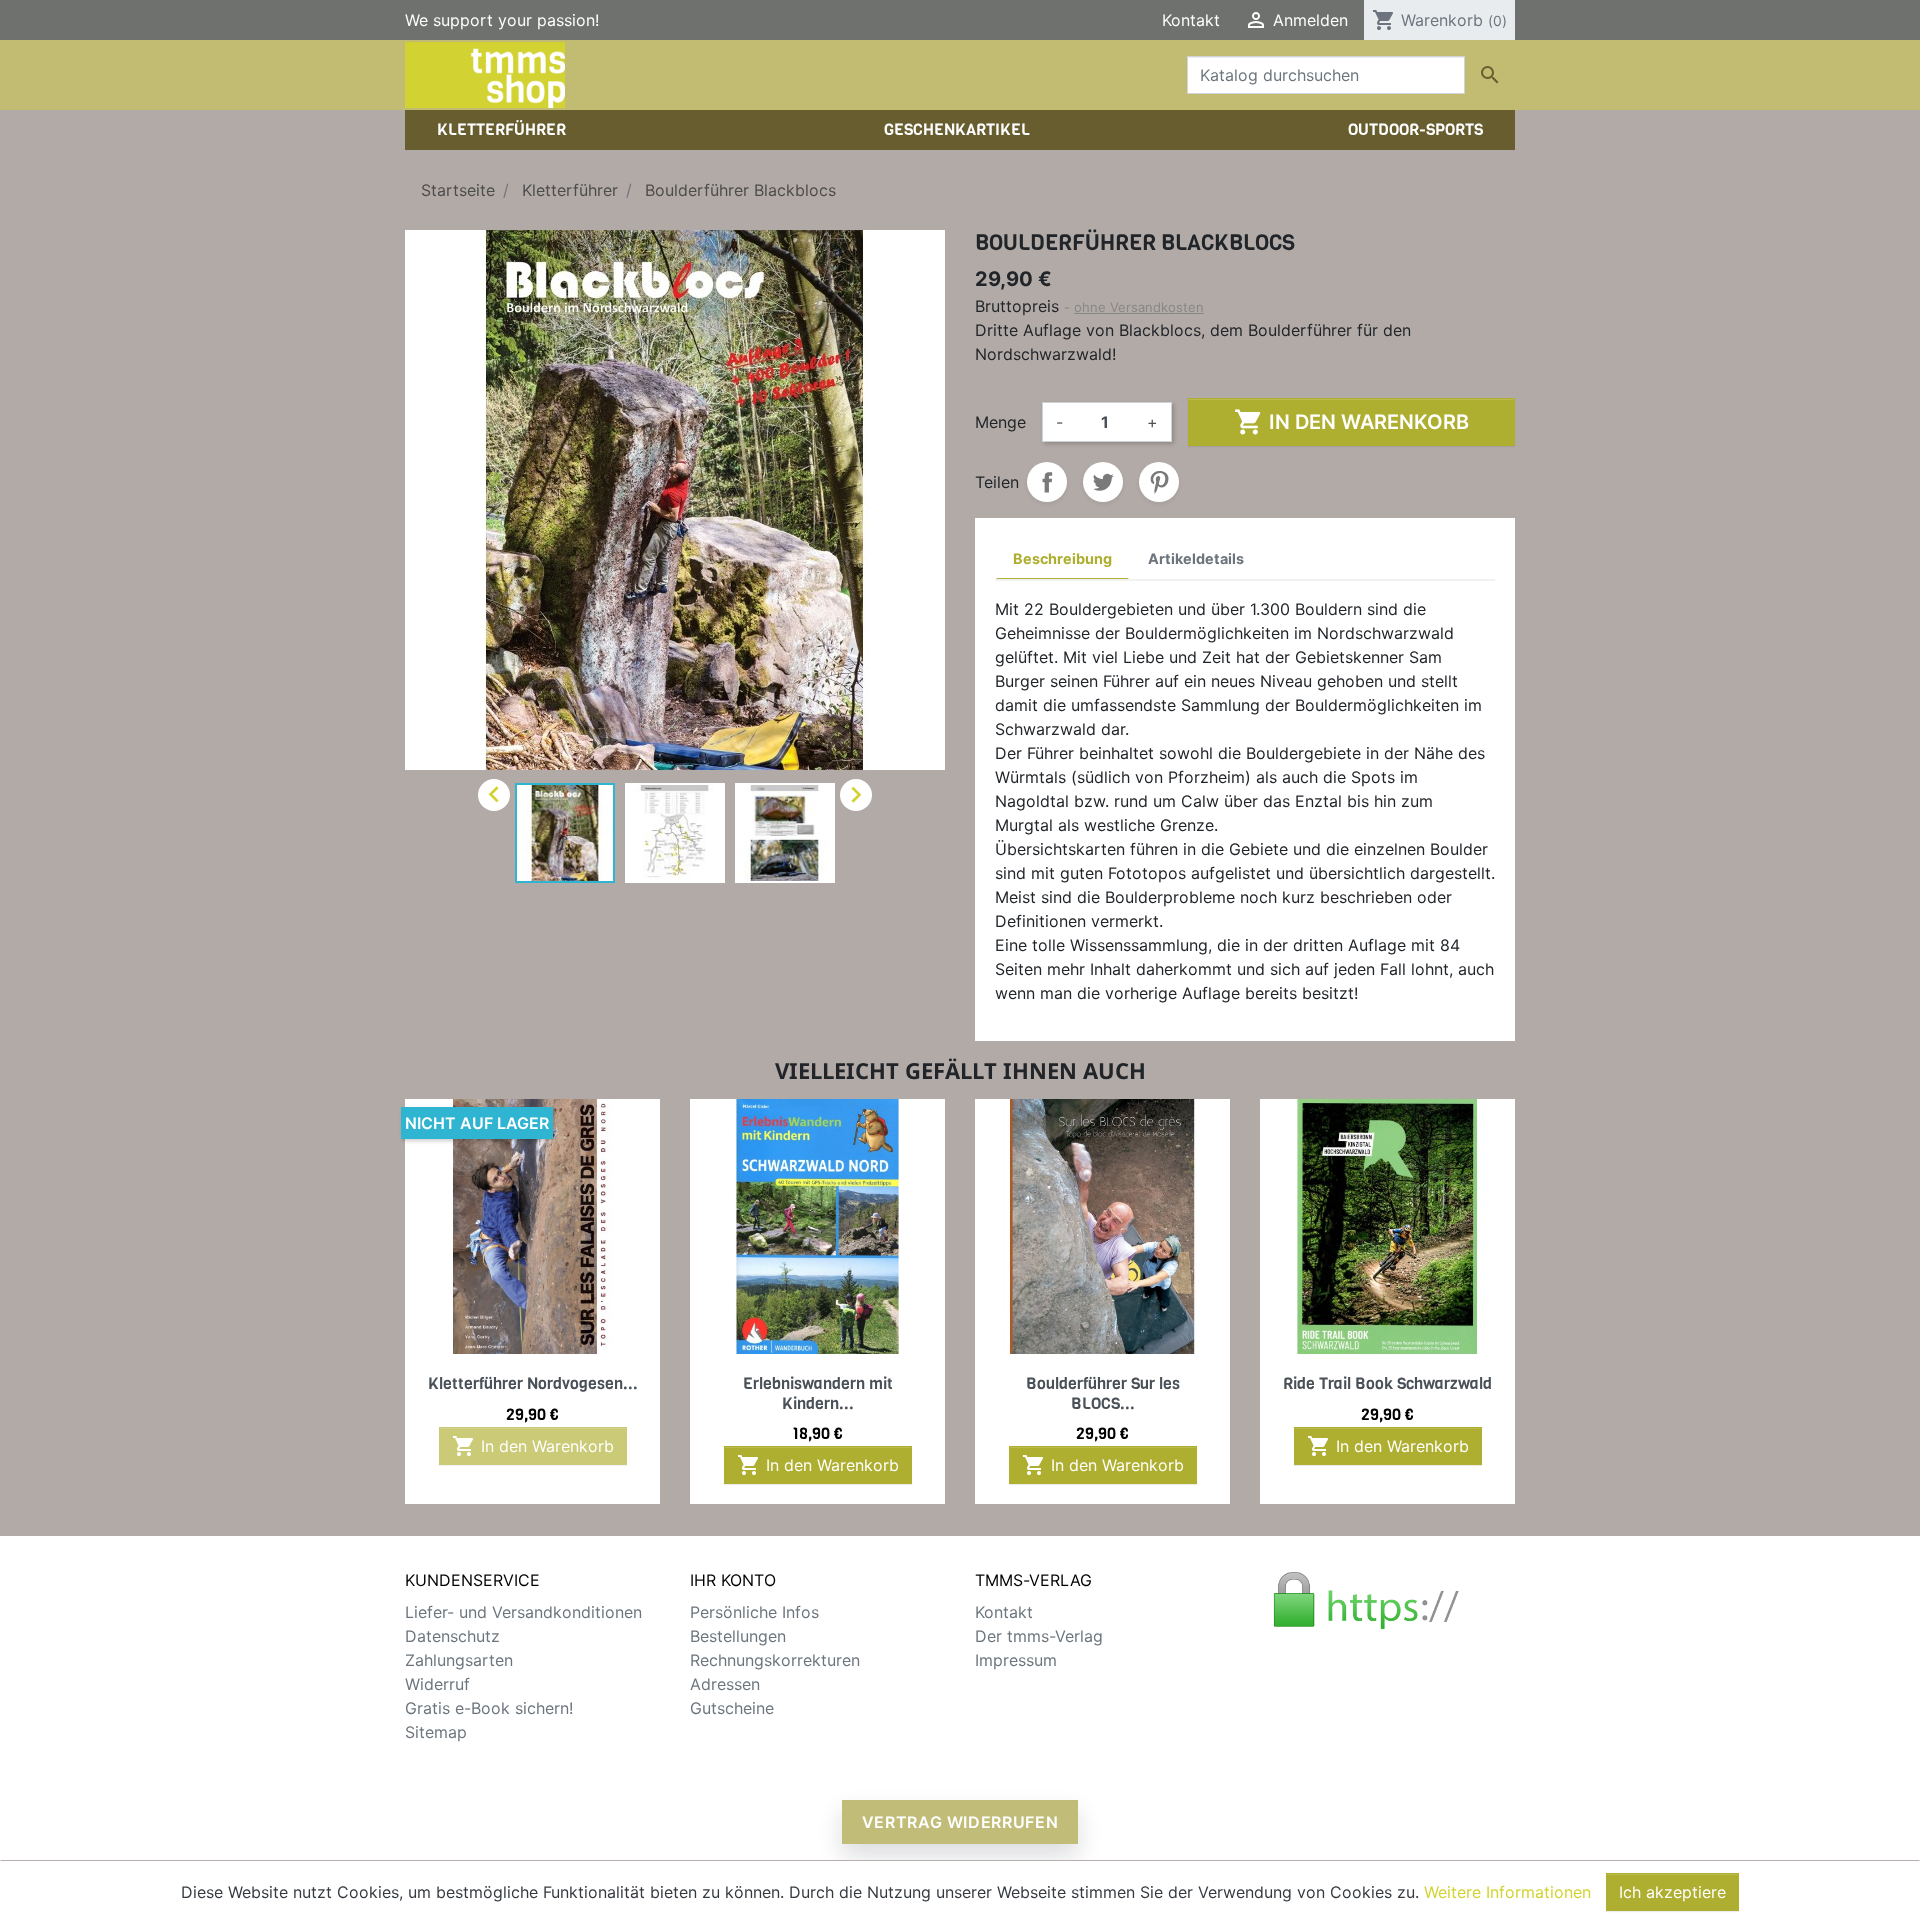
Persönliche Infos (754, 1612)
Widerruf (437, 1684)
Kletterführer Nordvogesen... (533, 1383)
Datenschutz (452, 1636)
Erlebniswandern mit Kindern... (818, 1393)
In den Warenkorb (1351, 422)
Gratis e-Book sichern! (489, 1708)
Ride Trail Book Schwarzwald (1387, 1383)
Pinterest (1159, 482)
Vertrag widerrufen (960, 1822)
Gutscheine (732, 1708)
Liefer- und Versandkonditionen (523, 1612)
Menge (1000, 422)
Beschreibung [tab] (1062, 558)
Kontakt (1191, 20)
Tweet (1103, 482)
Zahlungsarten (459, 1660)
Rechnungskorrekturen (775, 1660)
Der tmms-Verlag (1039, 1636)
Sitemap (436, 1732)
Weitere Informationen (1507, 1892)
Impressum (1016, 1660)
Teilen (1047, 482)
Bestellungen (738, 1636)
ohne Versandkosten (1139, 307)
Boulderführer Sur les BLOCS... (1103, 1393)
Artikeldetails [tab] (1196, 558)
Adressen (725, 1684)
